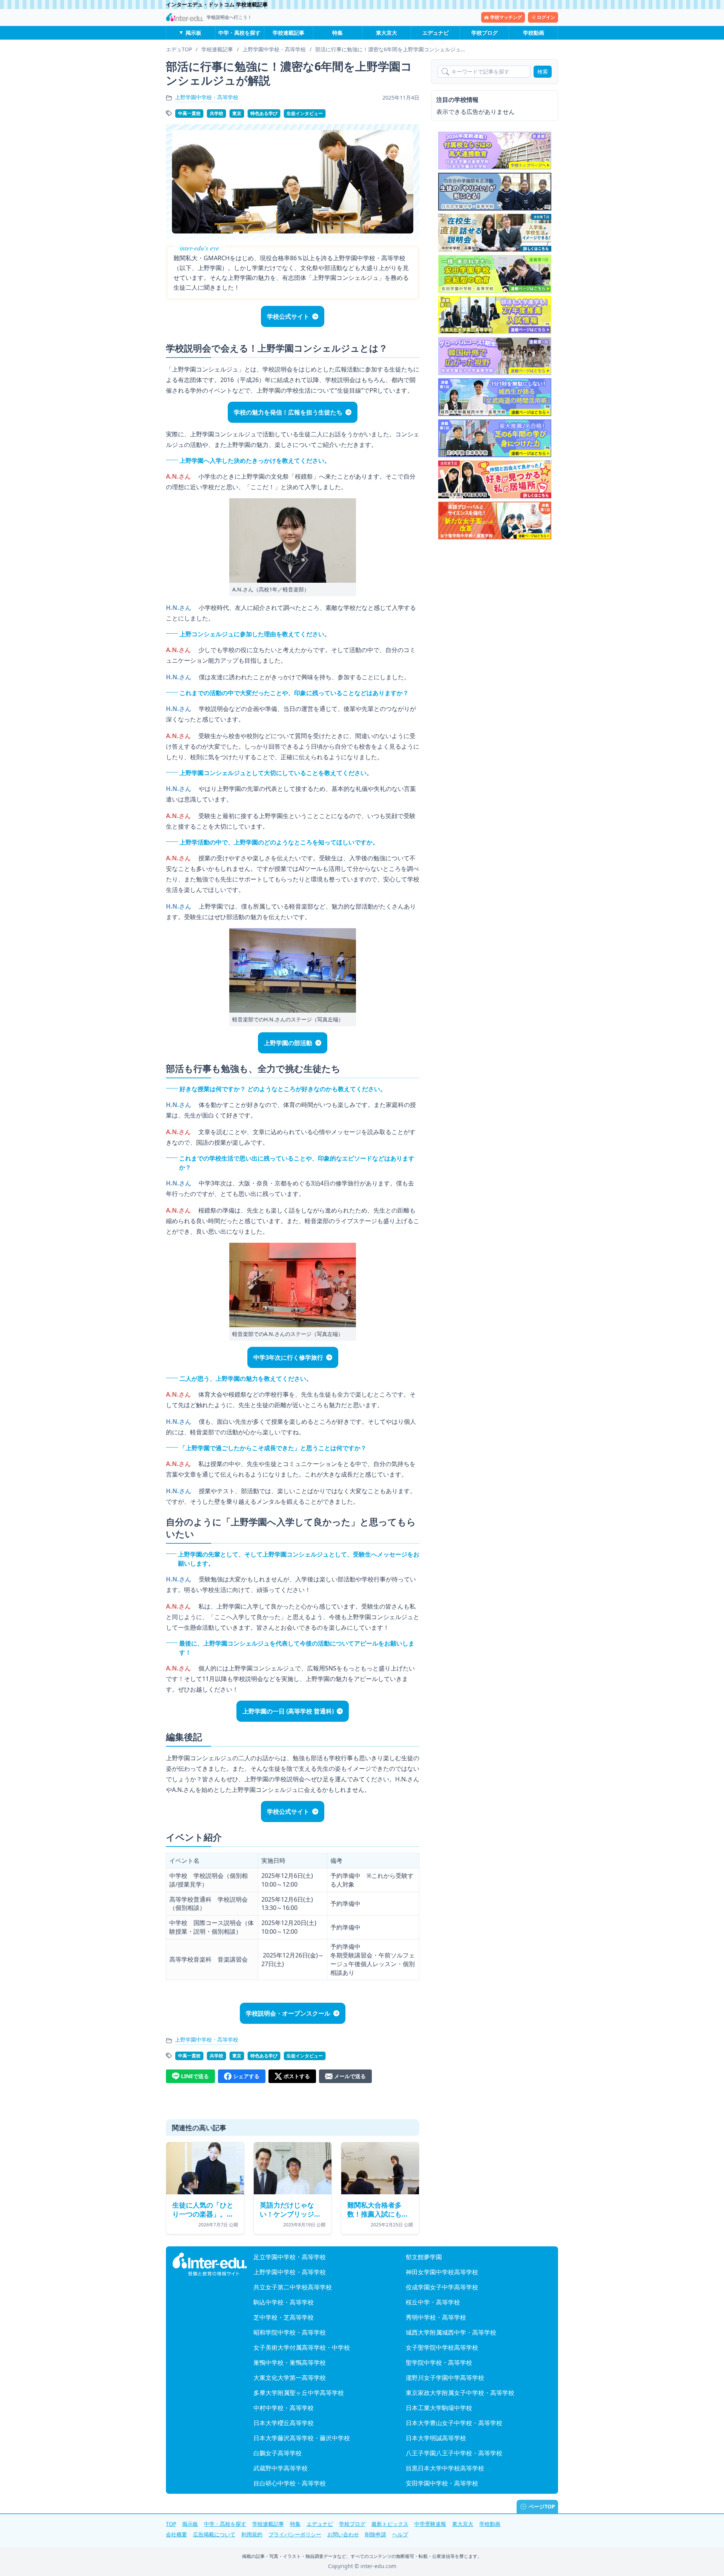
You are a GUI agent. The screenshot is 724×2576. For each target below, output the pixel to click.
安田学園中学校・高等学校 (442, 2483)
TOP (171, 2524)
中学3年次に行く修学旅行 (288, 1357)
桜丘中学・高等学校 (433, 2302)
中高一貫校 (189, 113)
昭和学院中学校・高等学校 (290, 2332)
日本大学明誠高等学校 (436, 2438)
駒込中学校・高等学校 (284, 2302)
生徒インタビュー (305, 113)
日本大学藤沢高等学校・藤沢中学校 (302, 2438)
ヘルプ (400, 2534)
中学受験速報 (430, 2524)
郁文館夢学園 (424, 2257)
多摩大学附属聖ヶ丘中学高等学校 (299, 2393)
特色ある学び (264, 113)
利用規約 (252, 2534)
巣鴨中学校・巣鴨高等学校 (290, 2363)
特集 (337, 33)
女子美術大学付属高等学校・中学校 (302, 2347)
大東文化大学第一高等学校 (290, 2378)
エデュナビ (436, 33)
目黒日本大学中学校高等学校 (445, 2468)
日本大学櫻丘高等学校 (284, 2423)
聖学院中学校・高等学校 (439, 2363)
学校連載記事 (288, 33)
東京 (237, 113)
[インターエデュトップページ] (210, 2264)
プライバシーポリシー (295, 2534)
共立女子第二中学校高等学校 (293, 2287)
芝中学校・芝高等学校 (284, 2317)
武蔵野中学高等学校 (281, 2468)
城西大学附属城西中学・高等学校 (451, 2332)
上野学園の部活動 (288, 1043)
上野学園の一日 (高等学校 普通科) (288, 1711)
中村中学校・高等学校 (284, 2408)
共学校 (216, 113)
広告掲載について (214, 2534)
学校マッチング (506, 17)
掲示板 (193, 33)
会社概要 (176, 2534)
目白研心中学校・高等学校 (290, 2483)
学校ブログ (485, 33)
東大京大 (387, 33)
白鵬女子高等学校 (278, 2453)
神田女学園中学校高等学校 (442, 2272)
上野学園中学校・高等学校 (207, 97)
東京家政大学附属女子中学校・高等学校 (460, 2393)
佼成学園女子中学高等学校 (442, 2287)
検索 (543, 71)
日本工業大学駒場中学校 (439, 2408)
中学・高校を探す (239, 33)
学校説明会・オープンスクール (288, 2013)
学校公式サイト (288, 316)
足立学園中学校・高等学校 (290, 2257)
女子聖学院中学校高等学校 (442, 2347)
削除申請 (376, 2534)
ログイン (546, 17)
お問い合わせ (343, 2534)
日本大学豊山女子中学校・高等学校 (454, 2423)
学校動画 (534, 33)
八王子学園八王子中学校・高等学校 (454, 2453)
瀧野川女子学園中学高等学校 (445, 2378)
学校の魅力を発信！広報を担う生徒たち (288, 412)
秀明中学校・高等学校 (436, 2317)
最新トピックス (390, 2524)
